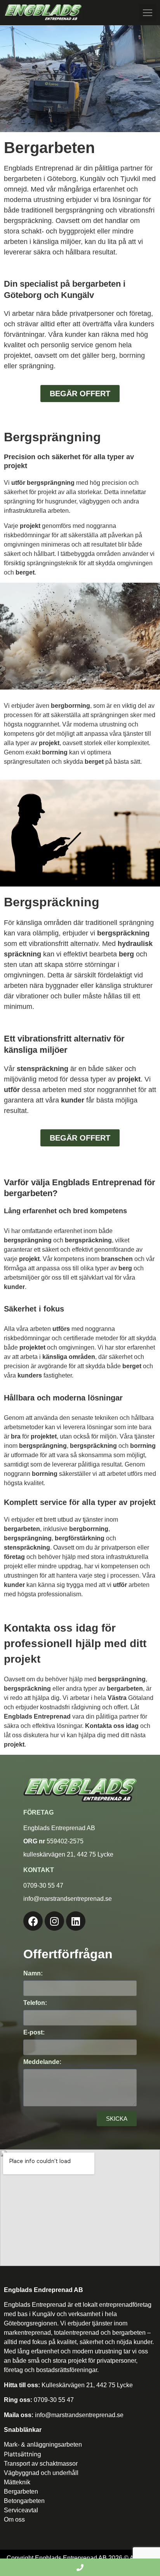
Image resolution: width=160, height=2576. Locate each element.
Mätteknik (17, 2482)
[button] (147, 13)
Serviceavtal (21, 2510)
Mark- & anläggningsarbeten (43, 2445)
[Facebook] (33, 1921)
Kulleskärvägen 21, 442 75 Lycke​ (87, 2385)
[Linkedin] (76, 1921)
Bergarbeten (21, 2492)
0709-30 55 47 (54, 2400)
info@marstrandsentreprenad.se (78, 2415)
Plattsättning (23, 2454)
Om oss (14, 2519)
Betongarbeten (24, 2501)
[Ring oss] (80, 2567)
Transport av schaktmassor (41, 2464)
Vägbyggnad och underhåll (41, 2473)
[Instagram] (54, 1921)
